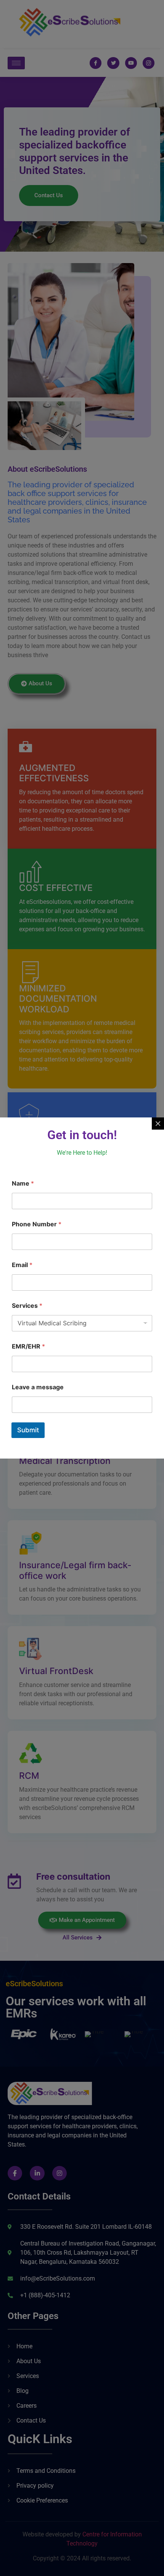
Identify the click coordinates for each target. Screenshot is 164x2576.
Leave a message (38, 1387)
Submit (28, 1430)
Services (27, 1306)
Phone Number (37, 1224)
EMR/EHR (28, 1346)
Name (23, 1183)
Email (22, 1265)
